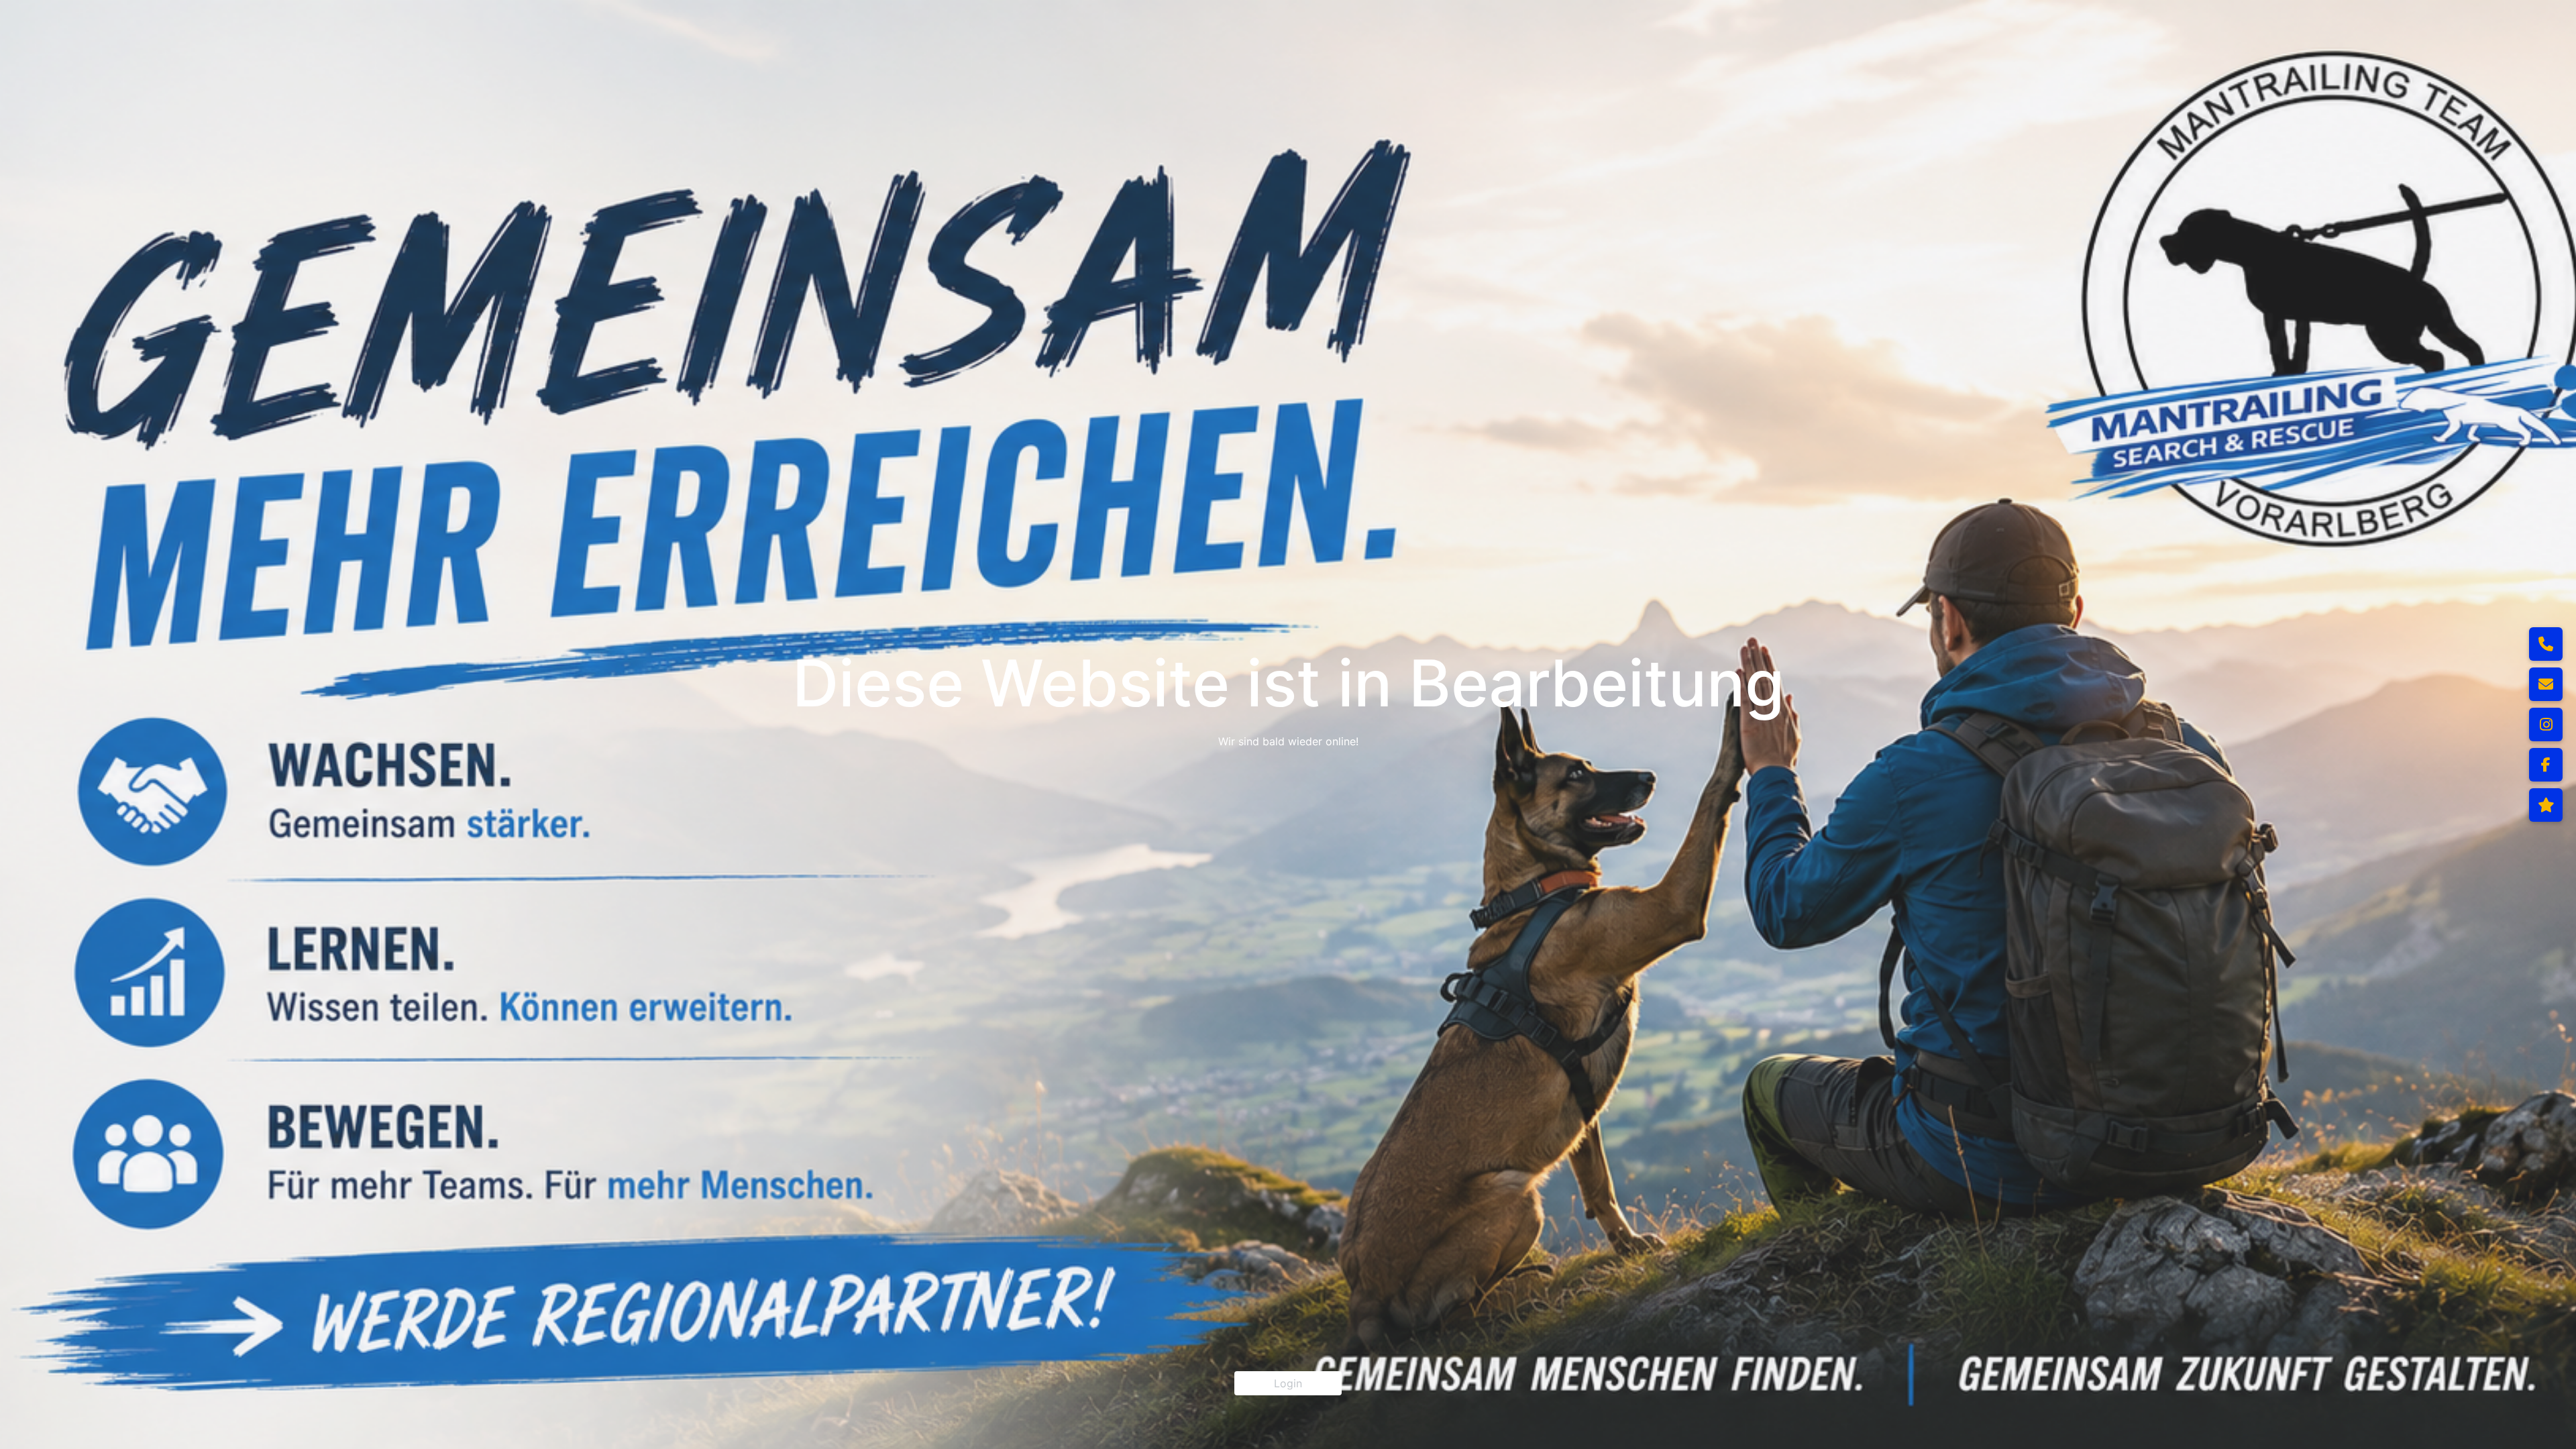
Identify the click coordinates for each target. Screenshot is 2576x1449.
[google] (2546, 805)
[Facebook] (2546, 765)
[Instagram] (2546, 724)
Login (1288, 1383)
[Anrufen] (2546, 644)
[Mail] (2546, 684)
